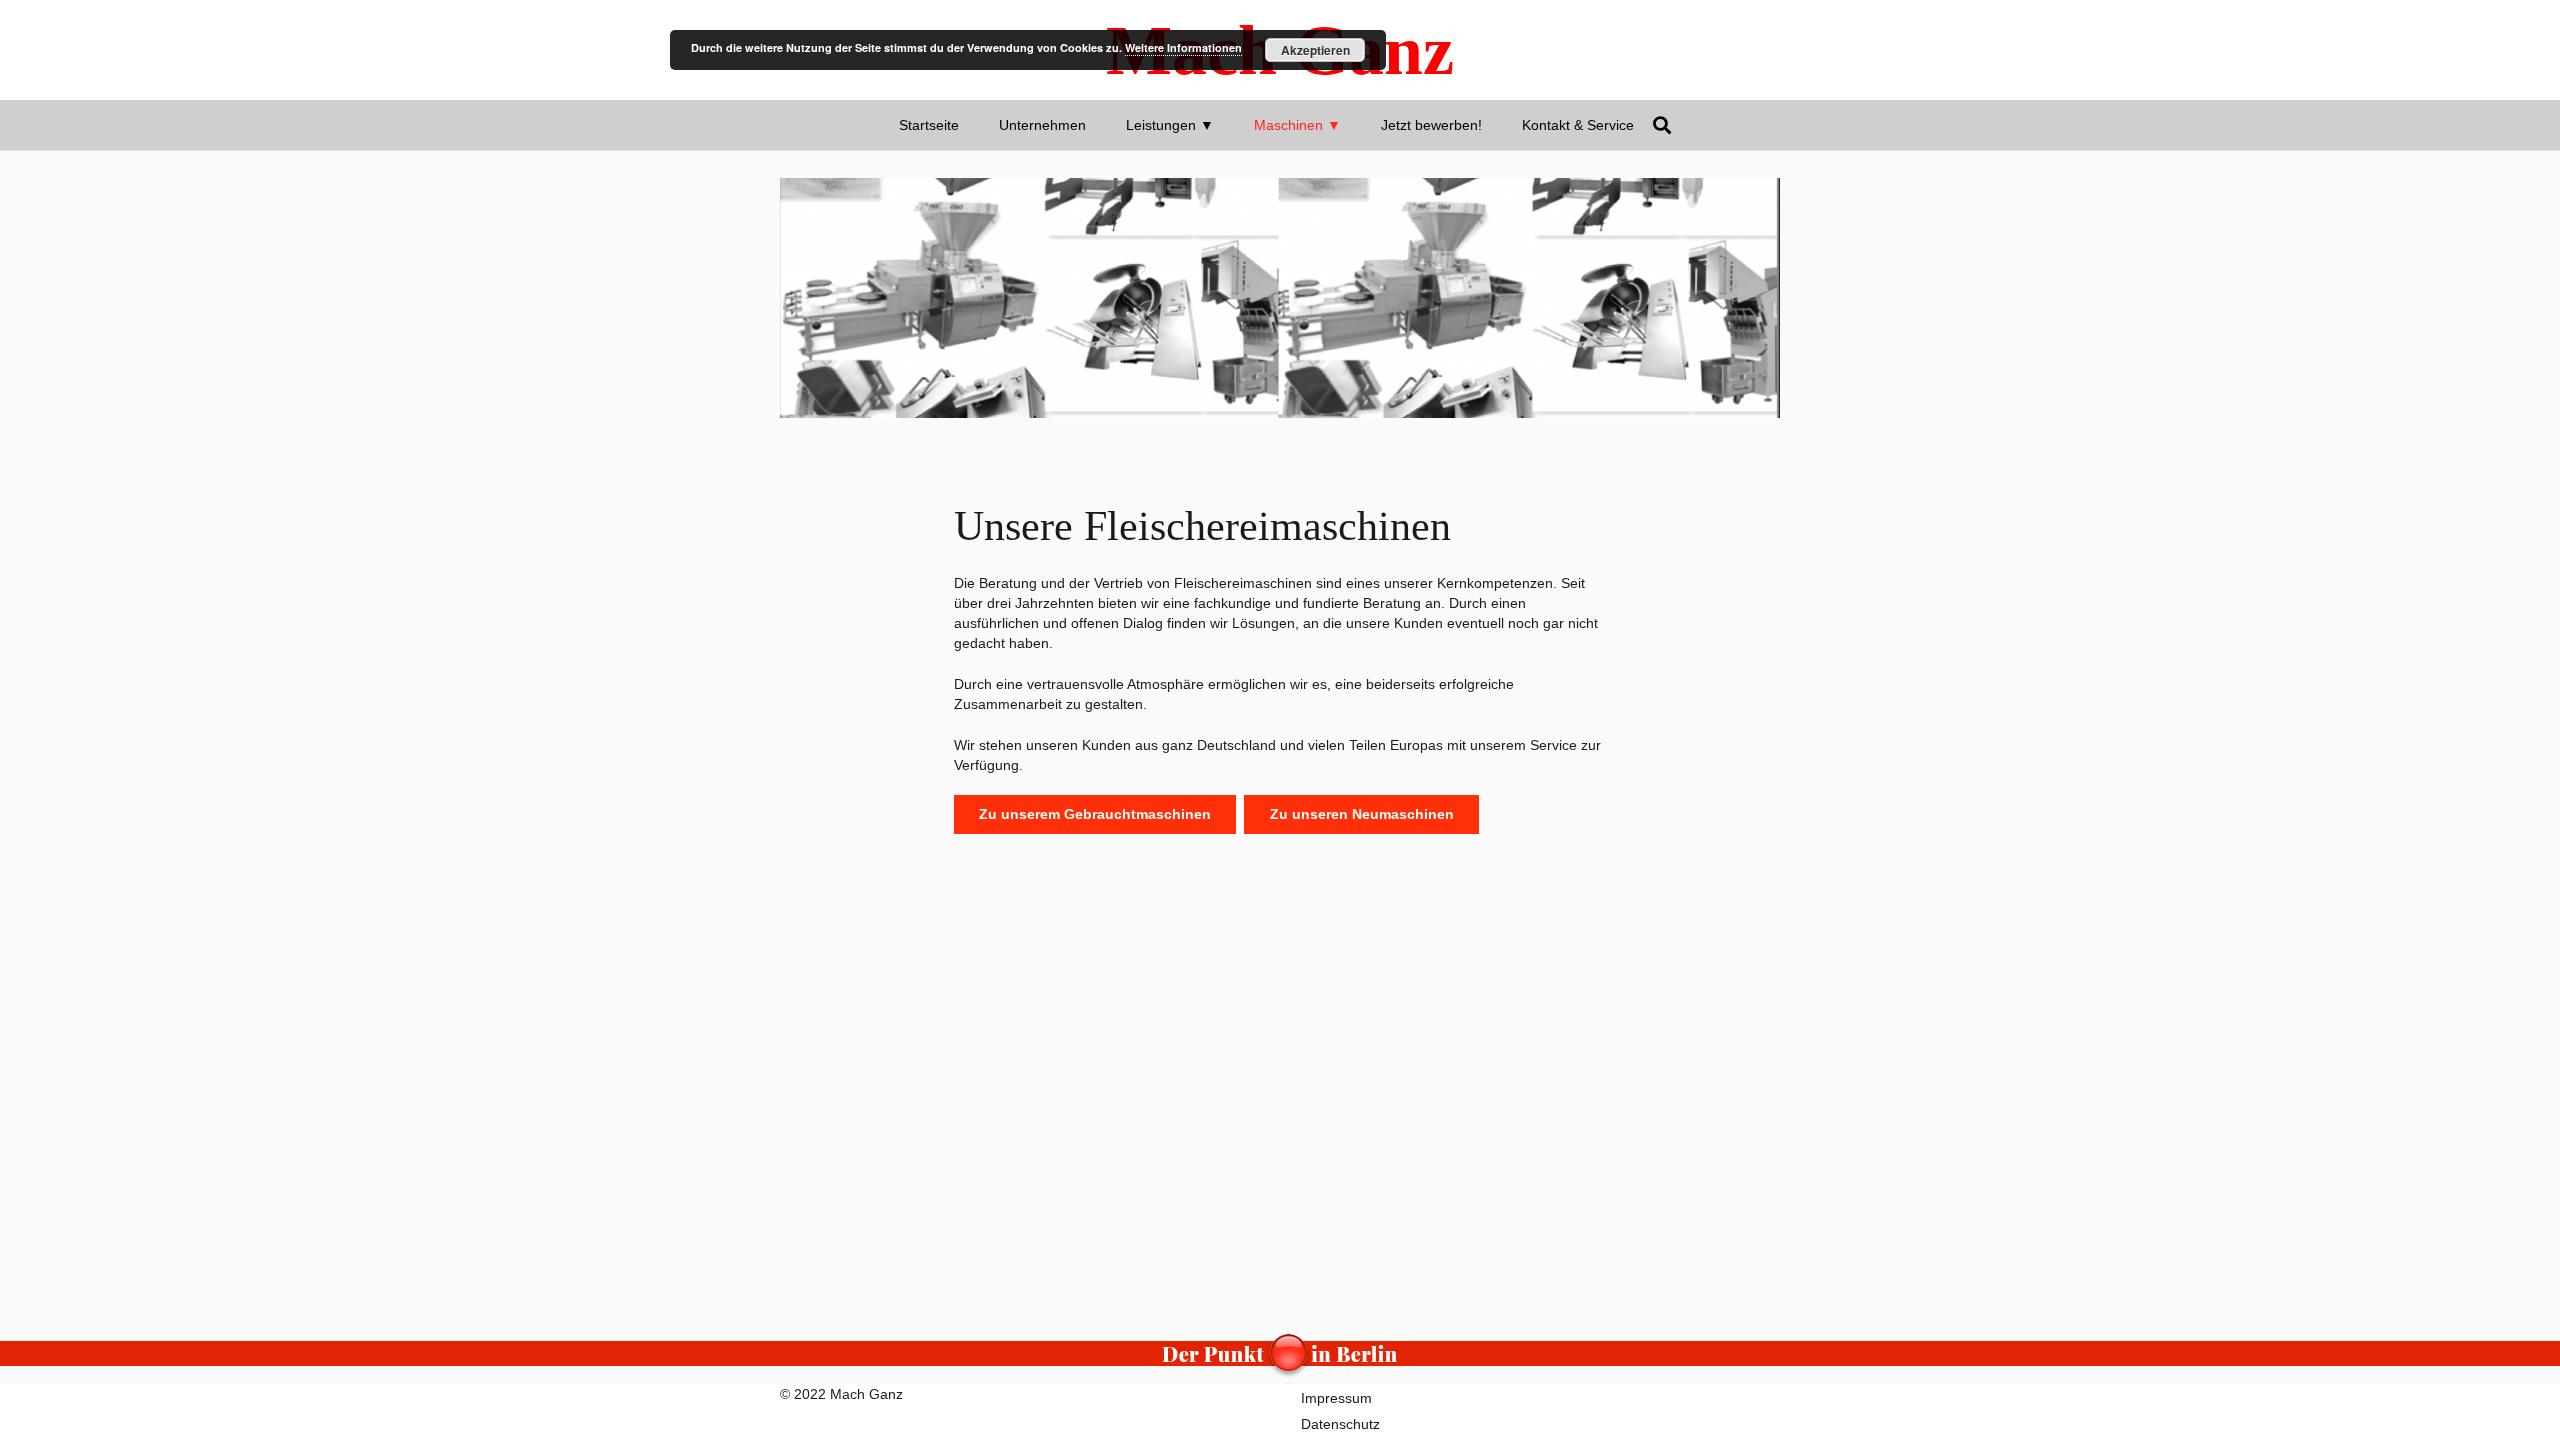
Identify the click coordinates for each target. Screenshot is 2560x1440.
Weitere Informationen (1183, 47)
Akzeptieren (1315, 50)
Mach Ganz (866, 1394)
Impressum (1336, 1398)
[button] (1222, 125)
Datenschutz (1340, 1424)
